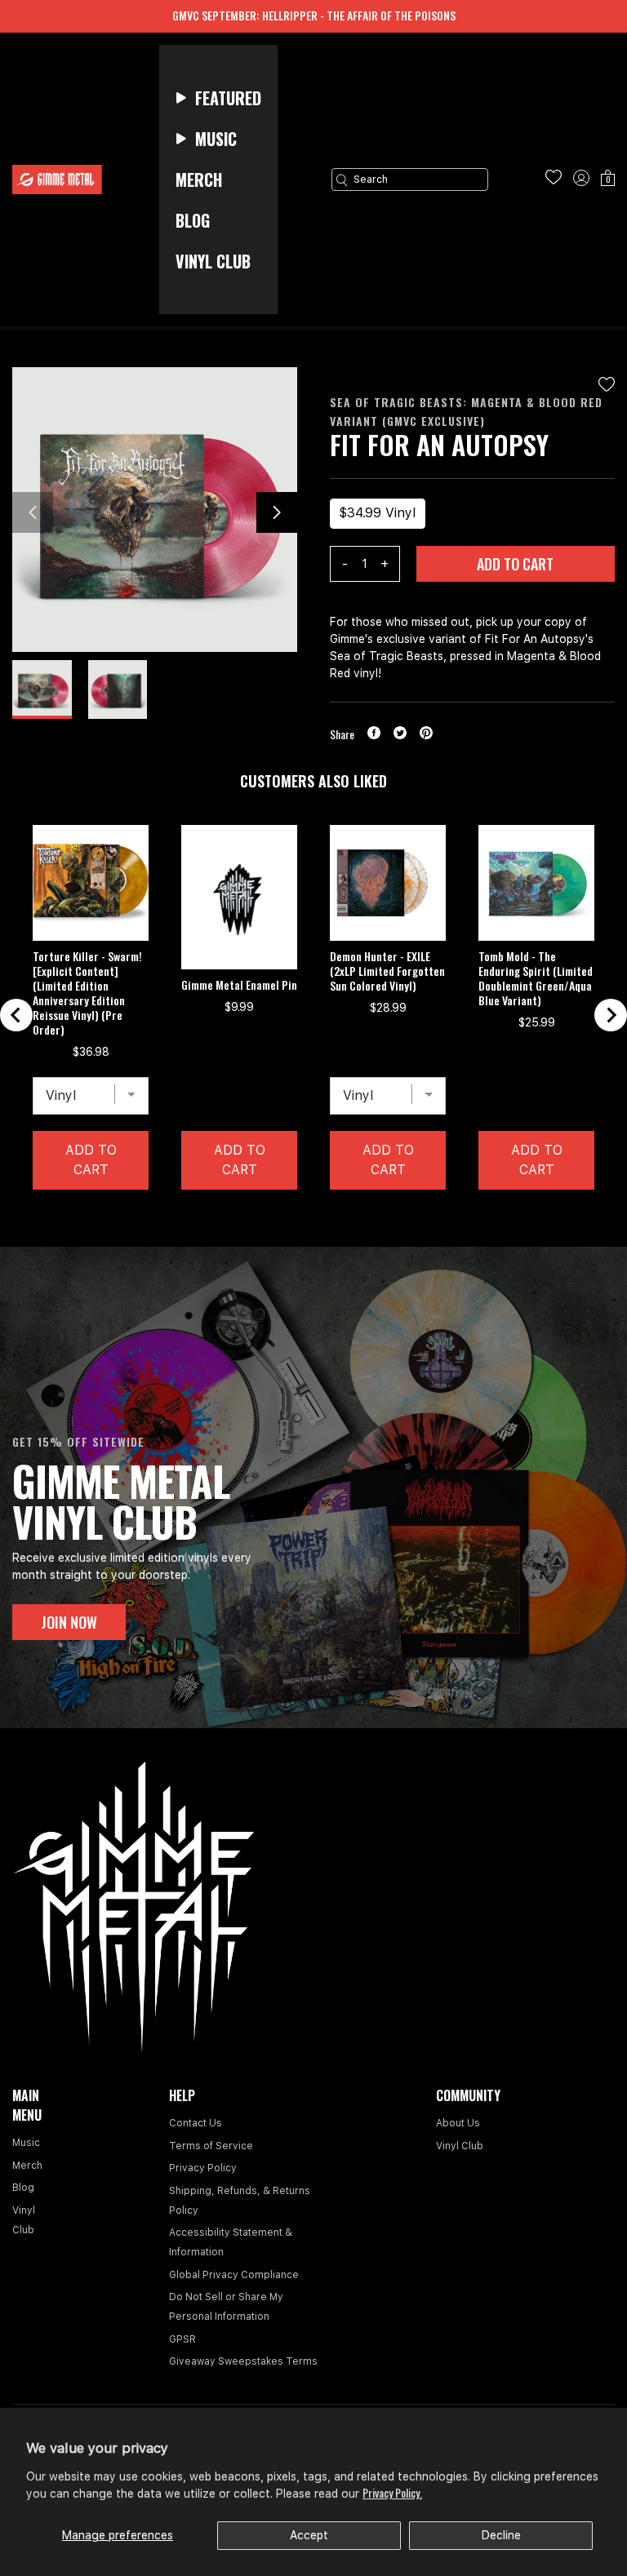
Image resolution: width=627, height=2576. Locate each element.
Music (26, 2143)
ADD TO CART (515, 564)
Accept (309, 2535)
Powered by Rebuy (313, 1236)
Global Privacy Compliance (234, 2275)
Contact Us (196, 2123)
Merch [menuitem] (199, 180)
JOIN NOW (69, 1622)
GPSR (182, 2339)
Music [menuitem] (216, 139)
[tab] (300, 1215)
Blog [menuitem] (193, 220)
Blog (23, 2188)
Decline (501, 2535)
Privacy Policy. (392, 2492)
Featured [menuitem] (228, 98)
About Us (458, 2123)
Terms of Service (211, 2146)
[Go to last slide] (16, 1015)
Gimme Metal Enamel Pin (239, 985)
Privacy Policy (203, 2168)
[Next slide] (611, 1015)
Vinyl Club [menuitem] (213, 261)
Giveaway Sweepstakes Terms (243, 2361)
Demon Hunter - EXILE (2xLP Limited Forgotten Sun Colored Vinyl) (387, 971)
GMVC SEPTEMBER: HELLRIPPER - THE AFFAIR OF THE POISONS (314, 15)
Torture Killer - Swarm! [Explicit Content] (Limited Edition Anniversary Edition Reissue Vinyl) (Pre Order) (87, 993)
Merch (27, 2166)
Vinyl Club (460, 2146)
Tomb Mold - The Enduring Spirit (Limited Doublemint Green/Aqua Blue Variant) (536, 978)
